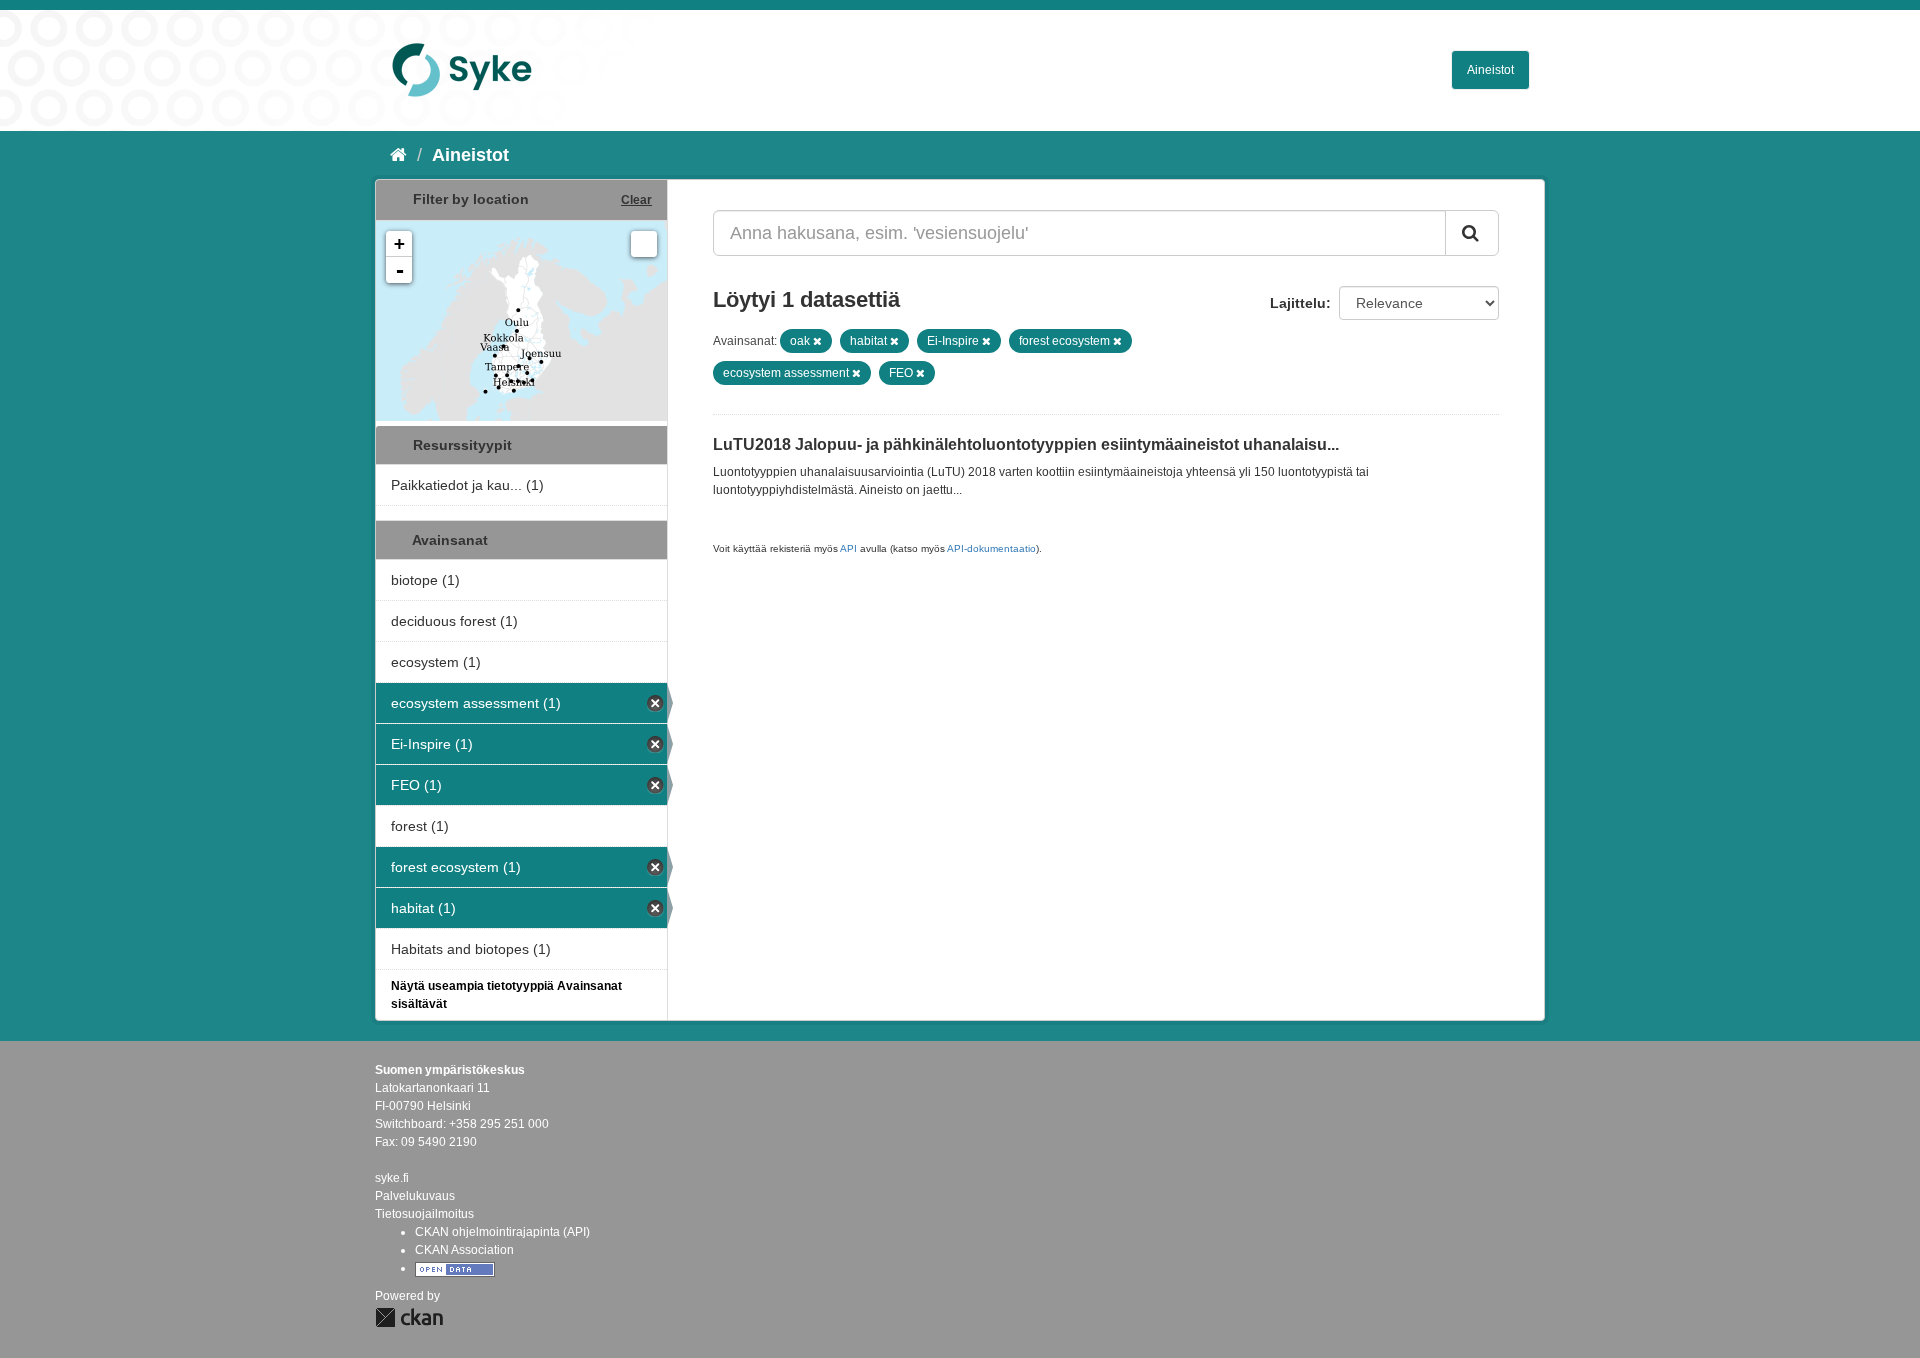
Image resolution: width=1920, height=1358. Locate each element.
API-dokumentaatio (991, 548)
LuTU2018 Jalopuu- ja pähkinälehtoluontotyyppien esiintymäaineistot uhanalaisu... (1026, 444)
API (848, 548)
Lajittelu (1298, 303)
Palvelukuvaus (415, 1196)
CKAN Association (464, 1250)
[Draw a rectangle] (644, 244)
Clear (636, 200)
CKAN (409, 1317)
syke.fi (392, 1178)
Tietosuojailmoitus (424, 1214)
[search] (1472, 233)
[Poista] (817, 341)
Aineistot (1490, 70)
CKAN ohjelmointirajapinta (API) (502, 1232)
